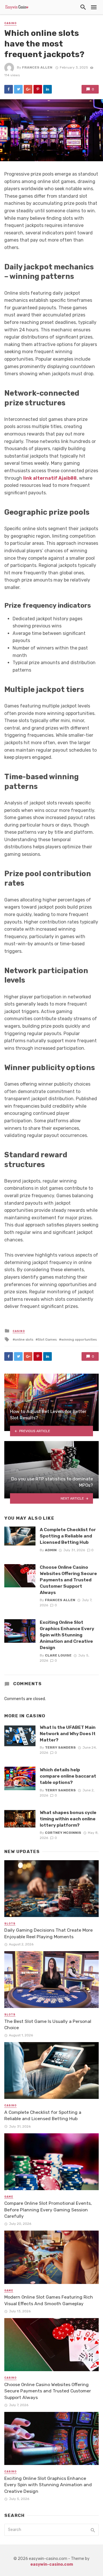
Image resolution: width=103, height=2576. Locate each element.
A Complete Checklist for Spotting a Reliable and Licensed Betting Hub (68, 1536)
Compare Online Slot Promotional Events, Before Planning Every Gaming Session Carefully (48, 2209)
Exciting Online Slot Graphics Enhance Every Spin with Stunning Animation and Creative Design (67, 1635)
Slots (10, 1924)
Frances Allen (37, 67)
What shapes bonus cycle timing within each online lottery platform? (68, 1819)
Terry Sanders (60, 1747)
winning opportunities (79, 1339)
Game (9, 2197)
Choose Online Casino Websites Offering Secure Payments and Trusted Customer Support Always (68, 1580)
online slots (24, 1339)
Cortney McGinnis (63, 1833)
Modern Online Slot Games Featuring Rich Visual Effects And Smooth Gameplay (49, 2300)
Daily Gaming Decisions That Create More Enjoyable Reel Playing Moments (48, 1933)
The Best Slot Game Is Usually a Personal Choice (48, 2024)
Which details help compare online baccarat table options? (68, 1776)
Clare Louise (58, 1655)
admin (51, 1550)
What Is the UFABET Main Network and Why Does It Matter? (68, 1734)
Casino (10, 23)
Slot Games (47, 1339)
